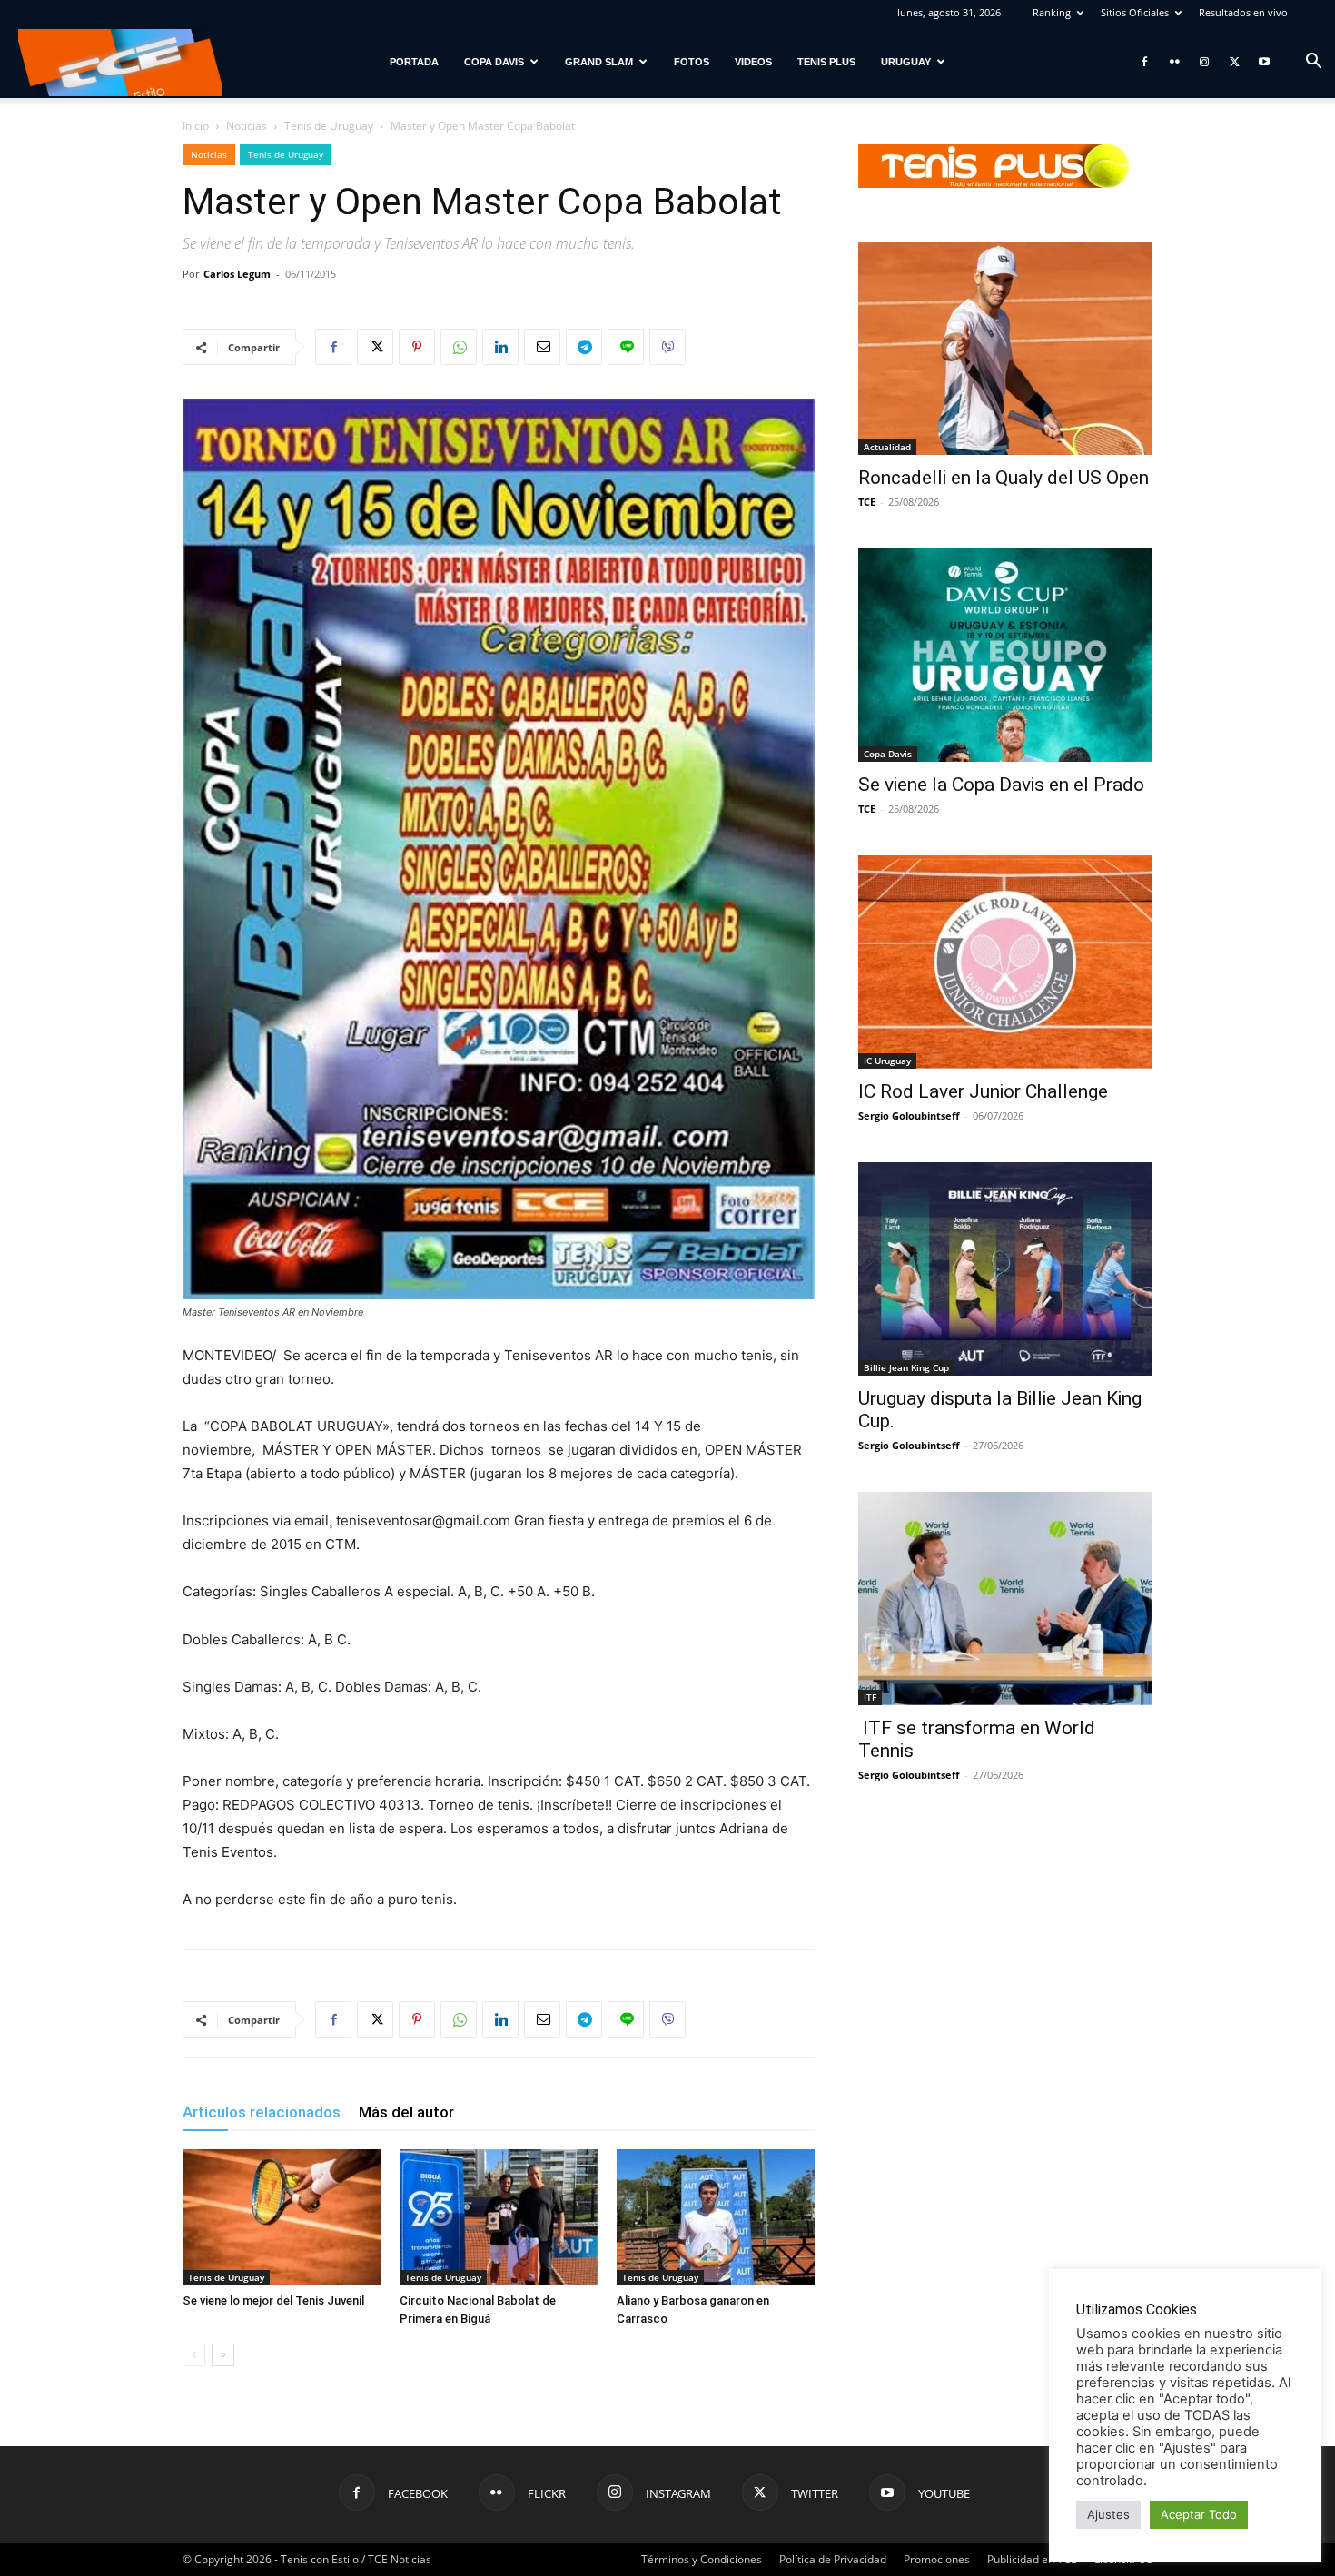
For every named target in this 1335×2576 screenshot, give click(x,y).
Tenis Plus (826, 62)
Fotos (692, 62)
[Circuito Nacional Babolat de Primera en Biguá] (499, 2217)
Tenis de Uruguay (329, 126)
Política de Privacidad (833, 2559)
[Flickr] (1174, 62)
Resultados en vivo (1243, 12)
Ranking (1052, 12)
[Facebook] (1144, 62)
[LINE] (626, 347)
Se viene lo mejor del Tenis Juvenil (273, 2300)
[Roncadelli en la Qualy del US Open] (1005, 348)
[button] (1313, 63)
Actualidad (887, 447)
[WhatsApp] (459, 347)
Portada (414, 62)
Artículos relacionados (262, 2112)
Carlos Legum (237, 274)
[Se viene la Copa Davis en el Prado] (1005, 655)
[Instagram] (1204, 62)
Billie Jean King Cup (906, 1367)
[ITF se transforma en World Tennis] (1005, 1599)
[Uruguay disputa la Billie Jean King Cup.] (1005, 1269)
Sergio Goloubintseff (909, 1115)
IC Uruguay (887, 1061)
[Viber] (667, 347)
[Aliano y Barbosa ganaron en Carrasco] (716, 2217)
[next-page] (223, 2355)
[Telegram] (584, 347)
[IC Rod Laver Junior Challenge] (1005, 962)
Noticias (247, 126)
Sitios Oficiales (1135, 12)
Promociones (937, 2559)
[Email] (542, 347)
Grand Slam (599, 62)
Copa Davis (494, 62)
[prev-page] (194, 2355)
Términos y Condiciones (702, 2559)
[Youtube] (1264, 62)
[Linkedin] (500, 347)
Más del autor (406, 2112)
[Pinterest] (417, 347)
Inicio (196, 126)
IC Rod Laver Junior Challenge (983, 1091)
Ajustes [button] (1108, 2514)
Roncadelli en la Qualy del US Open (1004, 478)
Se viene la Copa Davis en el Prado (1001, 785)
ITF (870, 1697)
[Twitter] (1234, 62)
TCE (867, 502)
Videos (753, 62)
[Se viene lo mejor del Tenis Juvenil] (282, 2217)
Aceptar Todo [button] (1199, 2514)
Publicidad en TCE (1032, 2559)
